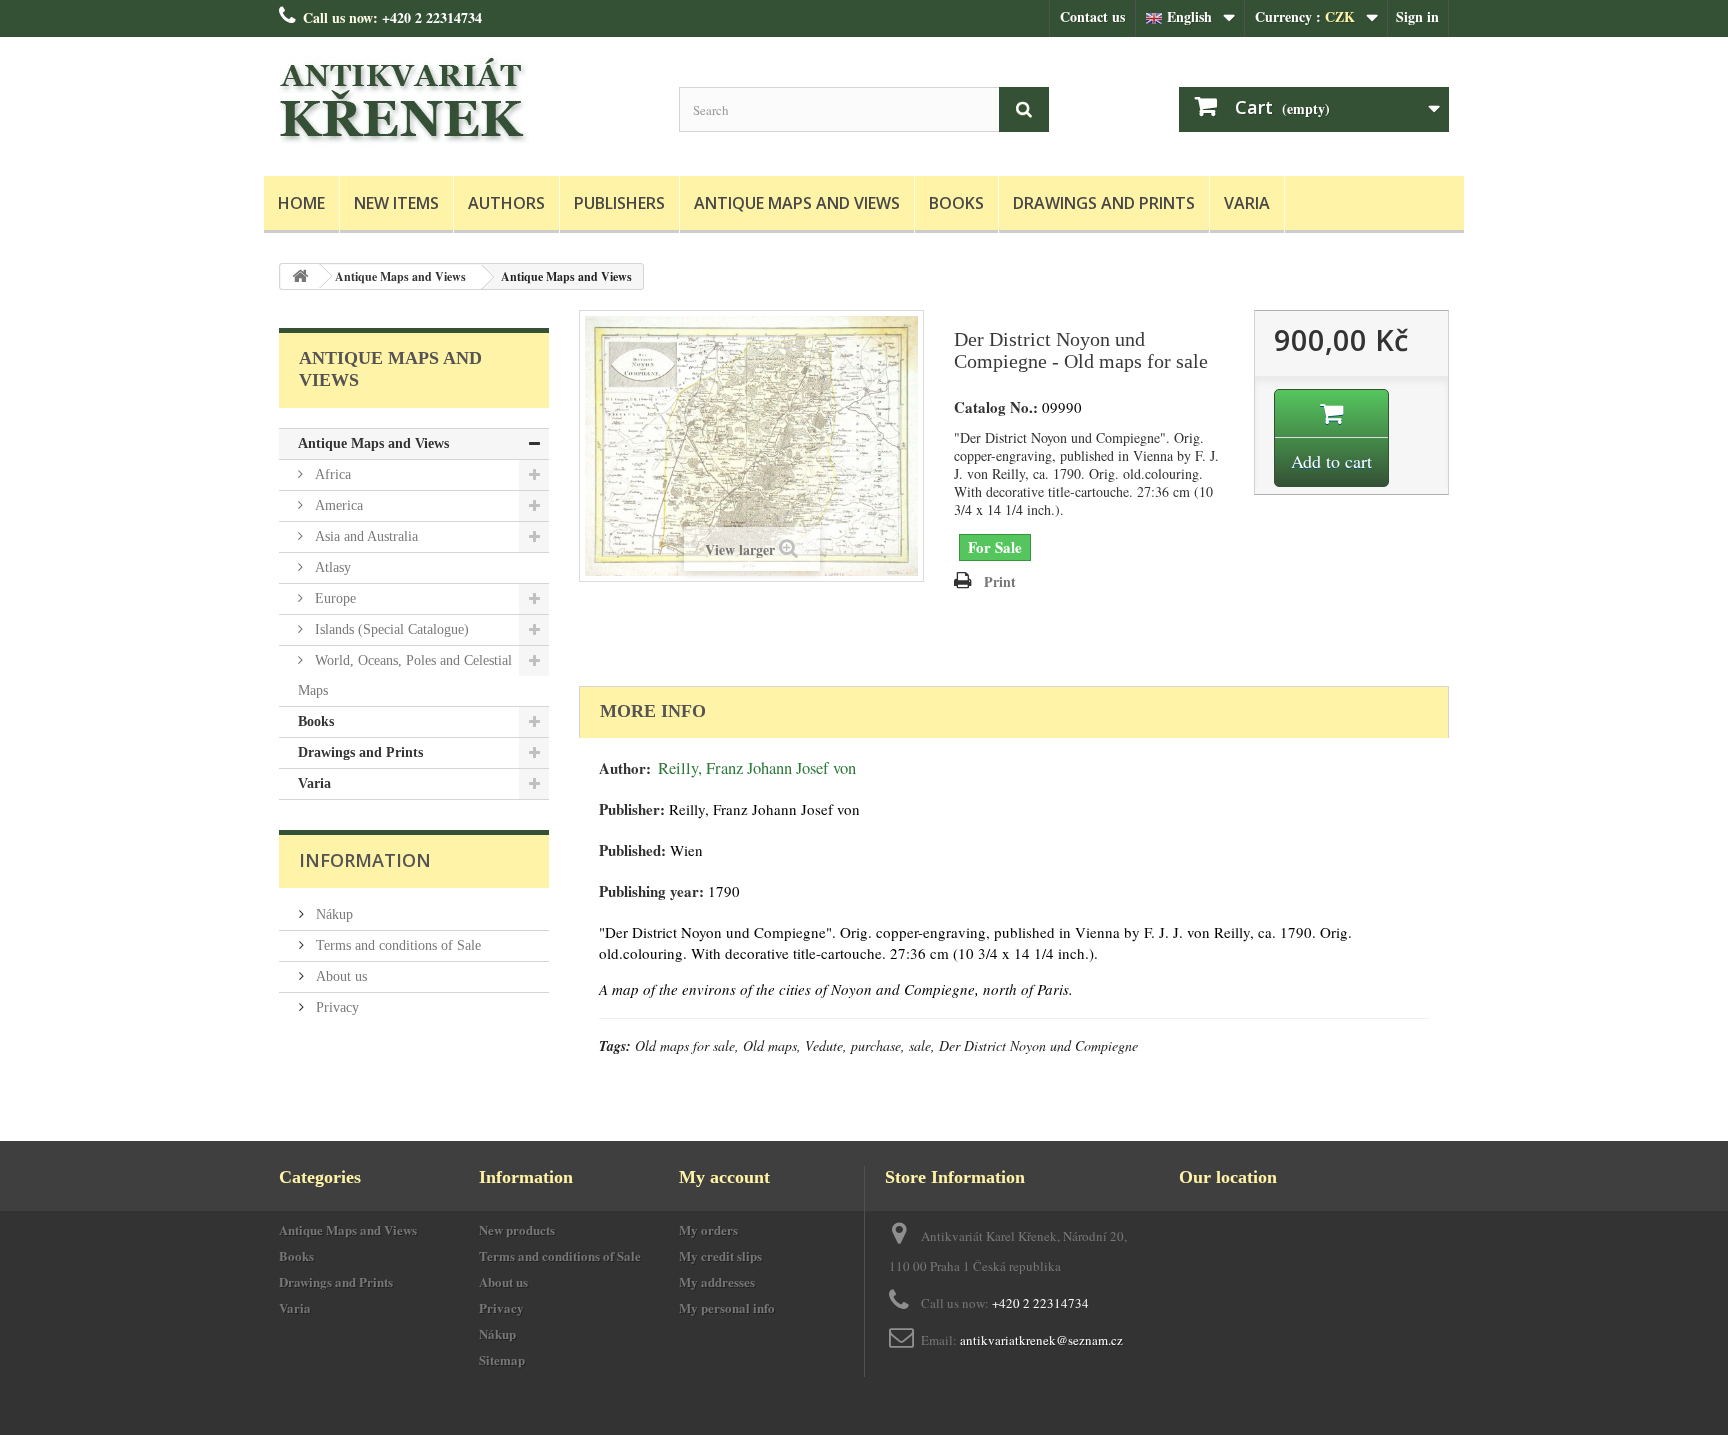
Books (956, 203)
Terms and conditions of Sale (396, 945)
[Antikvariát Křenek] (464, 101)
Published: (632, 850)
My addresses (717, 1281)
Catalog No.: (996, 407)
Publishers (619, 203)
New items (396, 203)
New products (517, 1229)
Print (1000, 581)
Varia (1247, 203)
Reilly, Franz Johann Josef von (757, 768)
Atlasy (331, 567)
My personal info (727, 1307)
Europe (333, 598)
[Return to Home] (300, 276)
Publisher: (632, 809)
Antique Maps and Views (797, 203)
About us (339, 976)
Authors (506, 203)
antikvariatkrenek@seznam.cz (1041, 1340)
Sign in (1417, 16)
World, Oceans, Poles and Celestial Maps (405, 675)
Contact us (1092, 16)
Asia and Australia (364, 536)
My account (724, 1177)
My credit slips (720, 1255)
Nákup (332, 914)
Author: (625, 768)
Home (301, 203)
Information (365, 860)
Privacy (335, 1007)
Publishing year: (651, 891)
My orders (708, 1229)
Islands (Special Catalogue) (390, 629)
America (337, 505)
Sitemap (502, 1359)
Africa (331, 474)
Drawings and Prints (1104, 203)
